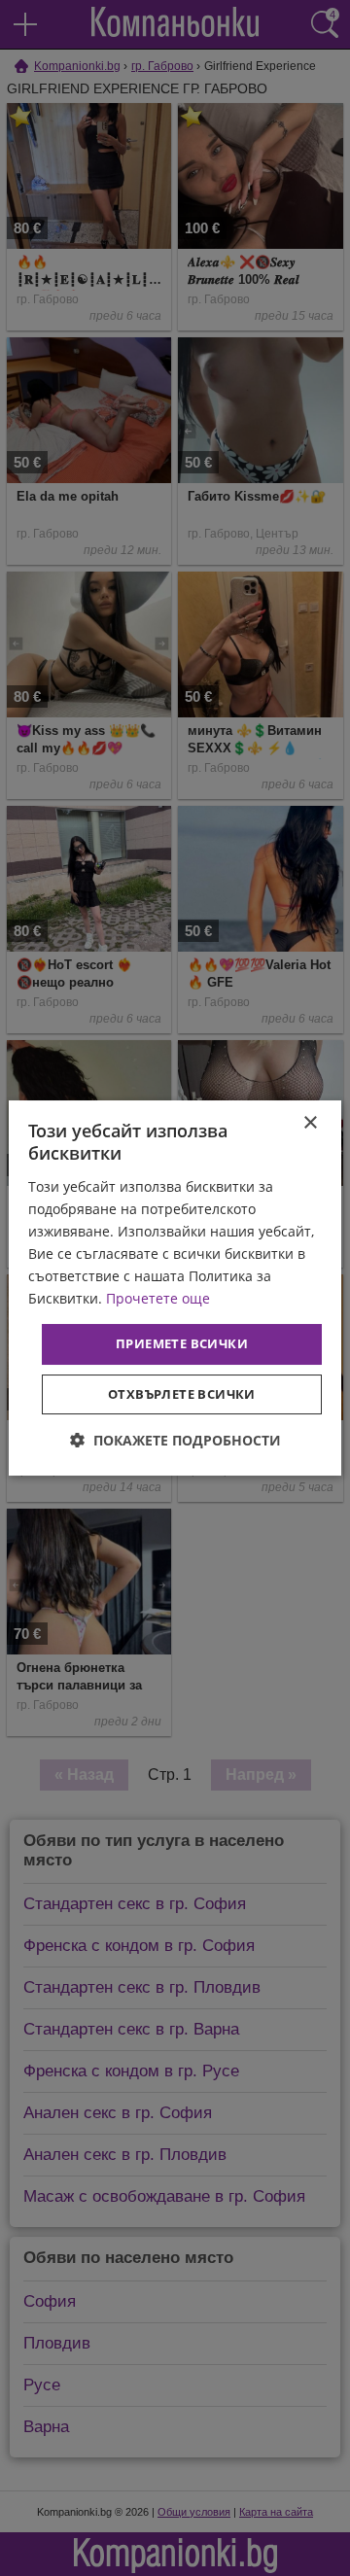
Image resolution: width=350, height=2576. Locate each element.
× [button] (310, 1123)
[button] (175, 1440)
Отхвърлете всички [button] (182, 1394)
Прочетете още (158, 1298)
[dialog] (175, 1288)
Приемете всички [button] (182, 1343)
